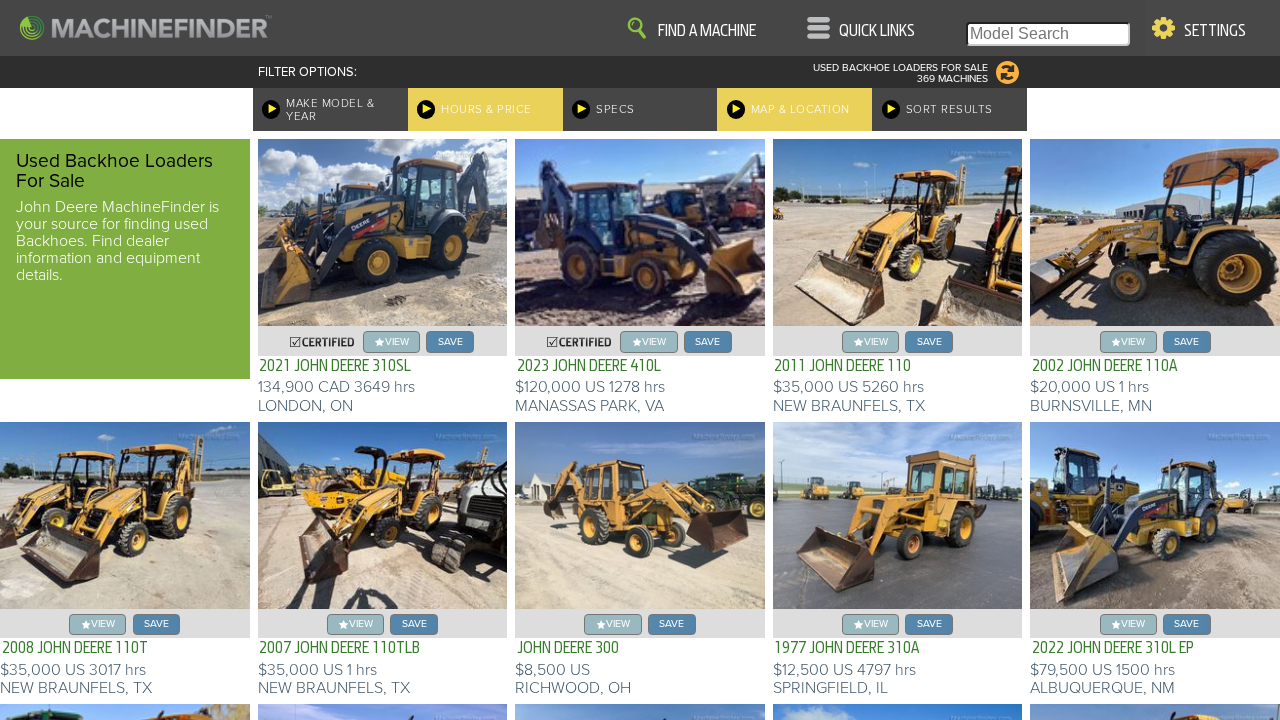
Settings (1215, 31)
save (450, 341)
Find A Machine (707, 31)
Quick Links (877, 31)
